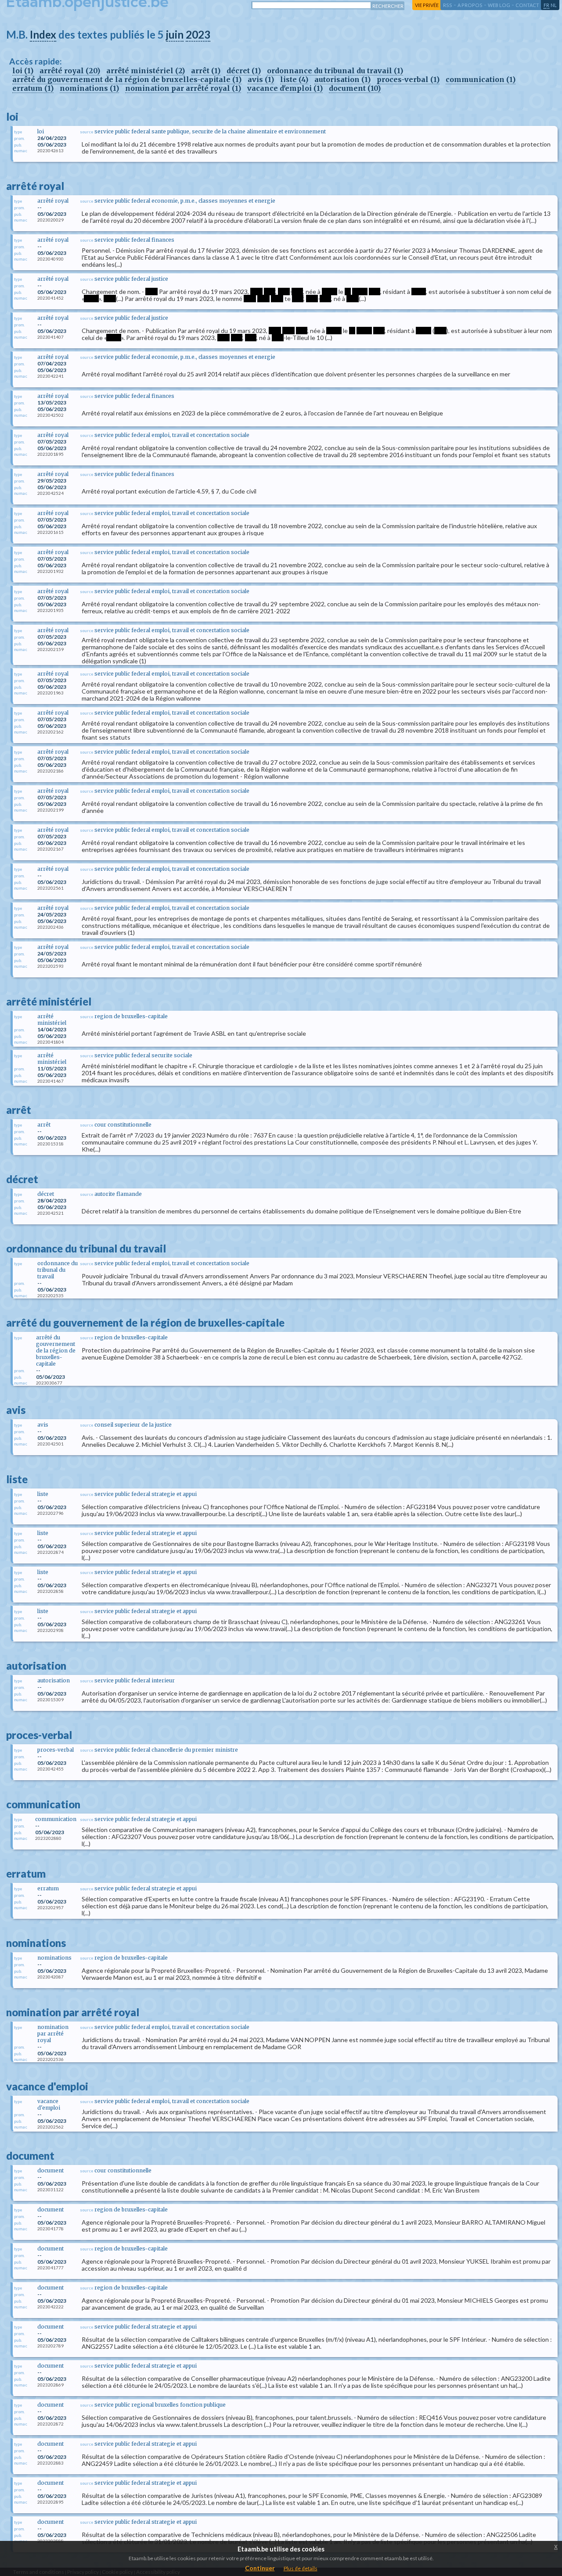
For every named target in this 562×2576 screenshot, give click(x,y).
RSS (448, 5)
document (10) (355, 88)
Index (43, 34)
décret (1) (244, 71)
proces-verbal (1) (408, 79)
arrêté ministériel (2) (146, 71)
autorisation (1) (342, 79)
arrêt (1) (206, 71)
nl (554, 5)
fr (546, 5)
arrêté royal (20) (70, 71)
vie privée (427, 5)
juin (175, 34)
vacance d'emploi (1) (285, 88)
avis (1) (261, 79)
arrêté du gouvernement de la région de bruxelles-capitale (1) (127, 79)
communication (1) (481, 79)
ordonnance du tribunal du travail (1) (335, 71)
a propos (470, 5)
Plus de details (301, 2568)
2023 (198, 34)
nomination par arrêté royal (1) (183, 88)
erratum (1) (33, 88)
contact (527, 5)
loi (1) (23, 71)
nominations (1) (89, 88)
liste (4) (294, 79)
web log (499, 5)
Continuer (260, 2568)
